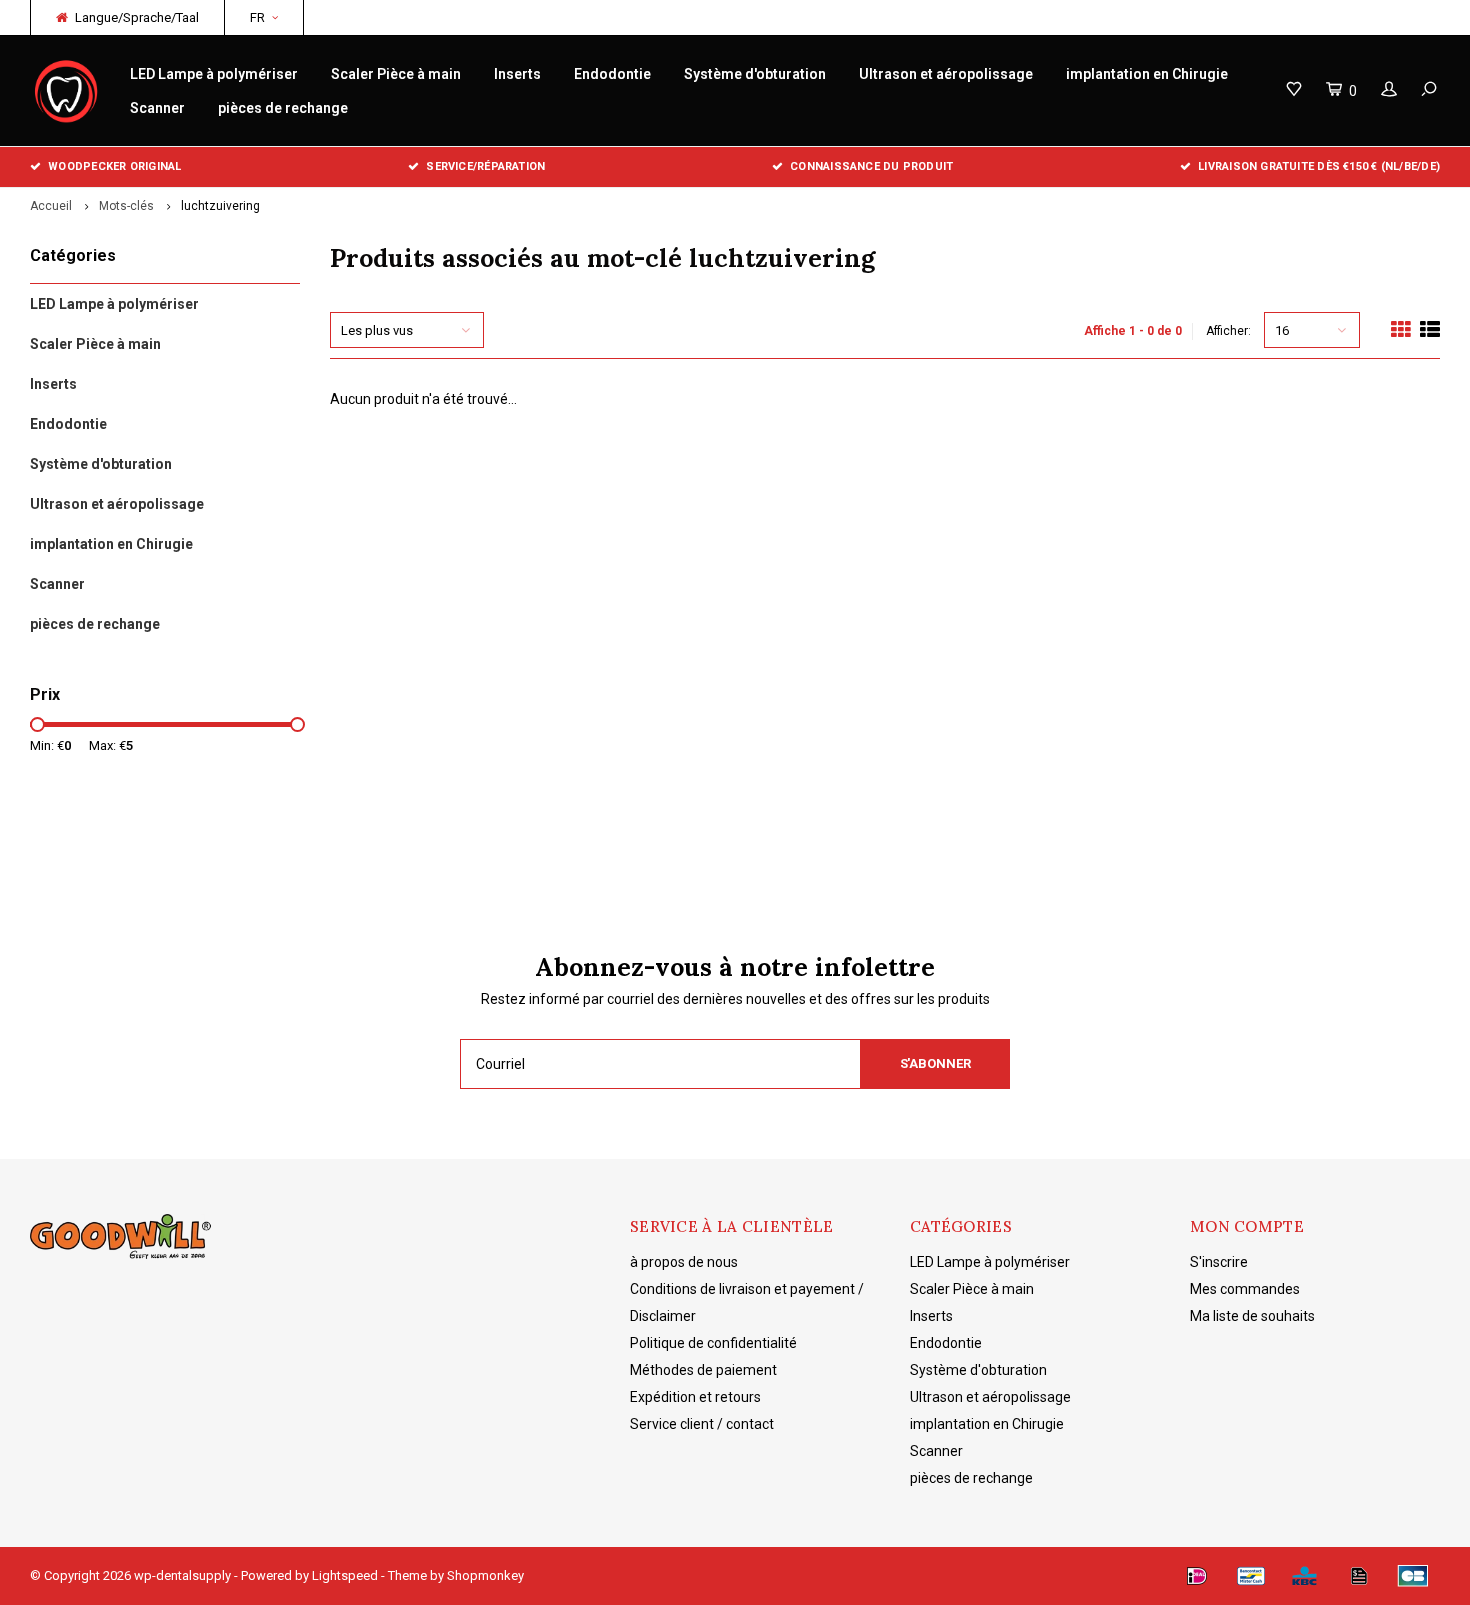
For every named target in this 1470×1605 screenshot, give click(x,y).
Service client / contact (702, 1424)
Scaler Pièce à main (396, 74)
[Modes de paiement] (1197, 1576)
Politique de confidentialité (713, 1343)
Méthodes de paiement (703, 1370)
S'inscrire (1219, 1262)
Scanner (157, 108)
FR (257, 17)
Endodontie (612, 74)
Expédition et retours (695, 1397)
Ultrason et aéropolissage (946, 74)
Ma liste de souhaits (1252, 1316)
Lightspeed (345, 1575)
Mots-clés (126, 206)
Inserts (517, 74)
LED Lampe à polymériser (214, 74)
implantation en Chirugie (1147, 74)
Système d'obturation (755, 74)
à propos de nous (684, 1262)
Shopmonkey (485, 1575)
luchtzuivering (220, 206)
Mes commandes (1245, 1289)
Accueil (51, 206)
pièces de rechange (283, 108)
